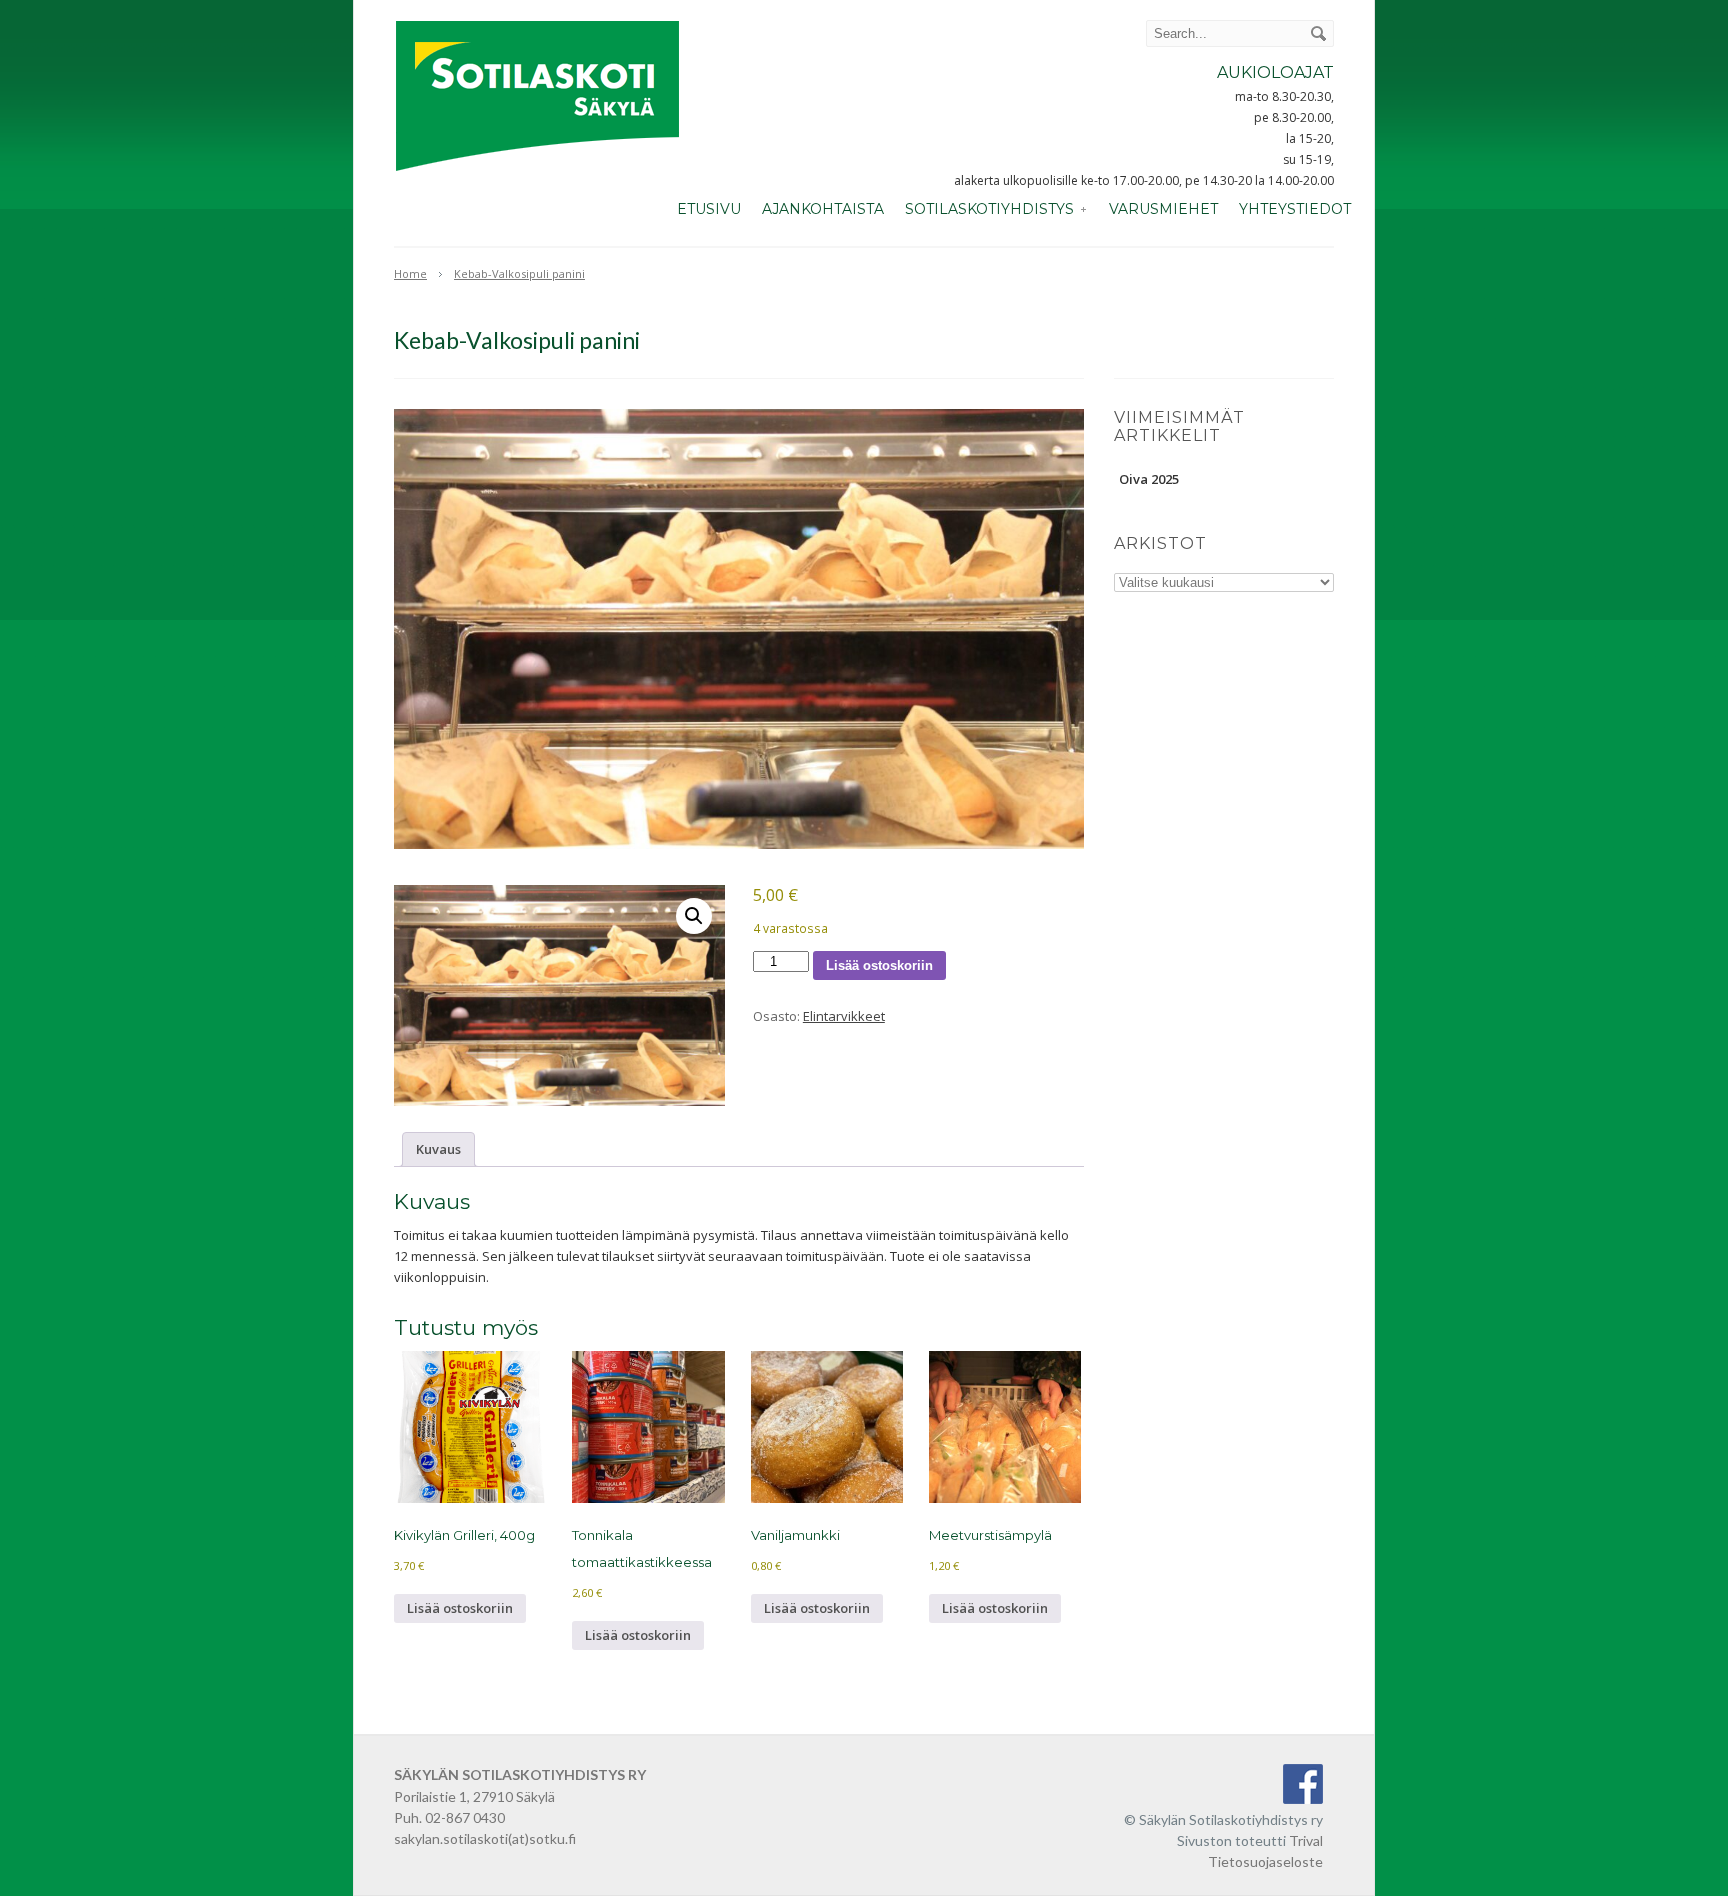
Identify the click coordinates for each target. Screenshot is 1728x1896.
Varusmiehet (1163, 209)
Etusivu (709, 209)
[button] (694, 916)
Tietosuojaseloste (1265, 1861)
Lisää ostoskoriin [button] (460, 1608)
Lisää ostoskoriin (879, 965)
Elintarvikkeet (844, 1016)
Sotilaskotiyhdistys (989, 209)
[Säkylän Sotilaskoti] (537, 173)
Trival (1306, 1840)
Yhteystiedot (1295, 209)
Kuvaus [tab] (438, 1149)
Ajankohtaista (823, 209)
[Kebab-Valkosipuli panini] (739, 629)
